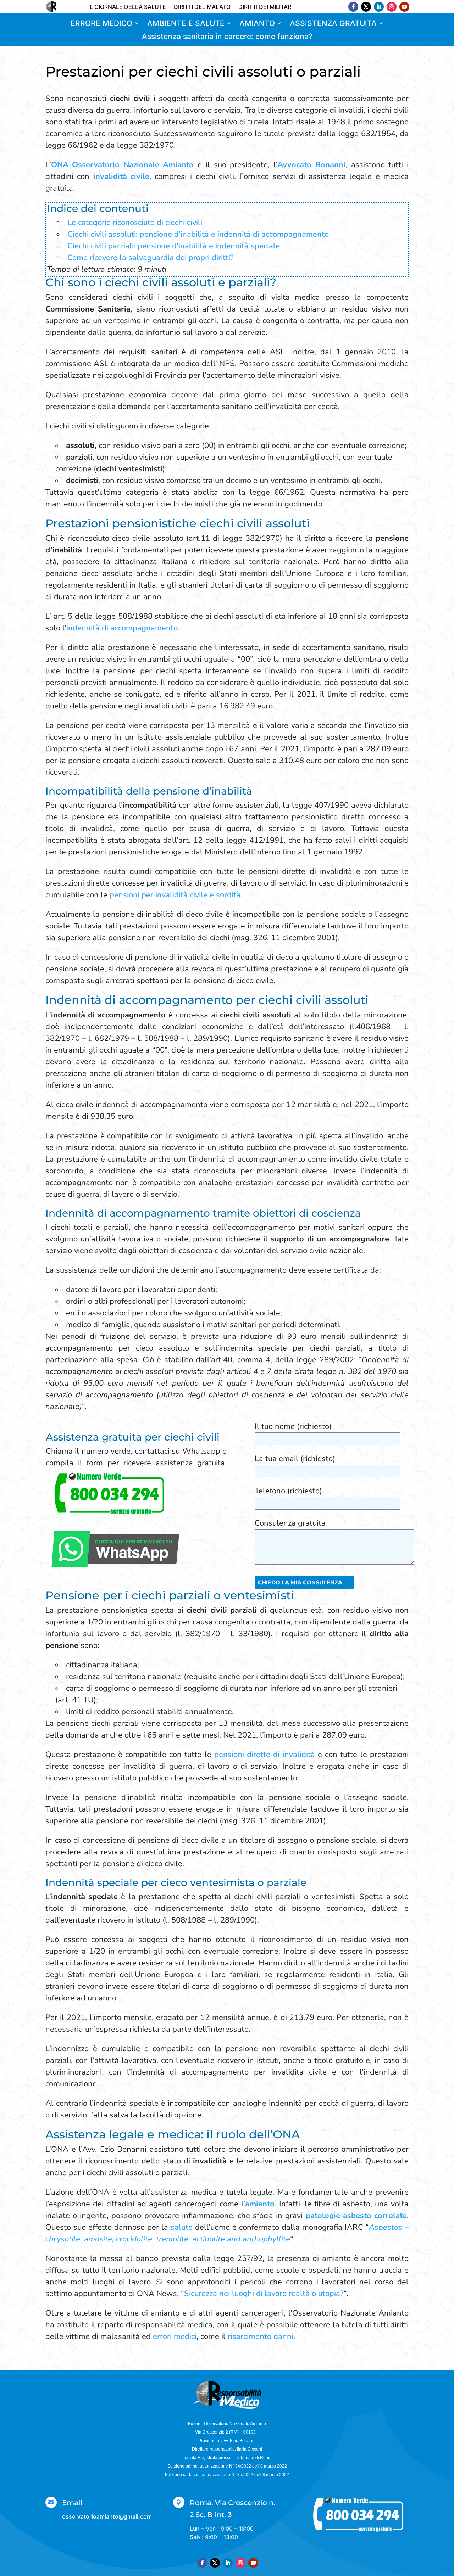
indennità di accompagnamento (122, 628)
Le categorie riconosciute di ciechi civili (135, 223)
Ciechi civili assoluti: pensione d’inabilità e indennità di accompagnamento (198, 234)
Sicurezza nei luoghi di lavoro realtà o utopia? (264, 2294)
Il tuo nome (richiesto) (293, 1426)
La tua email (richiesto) (295, 1459)
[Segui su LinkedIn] (379, 7)
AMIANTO (257, 24)
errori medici (175, 2336)
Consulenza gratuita (290, 1523)
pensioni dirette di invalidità (265, 1755)
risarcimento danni (261, 2336)
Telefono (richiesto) (288, 1491)
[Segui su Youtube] (404, 7)
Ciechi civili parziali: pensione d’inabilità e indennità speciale (174, 246)
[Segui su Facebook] (353, 7)
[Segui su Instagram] (392, 7)
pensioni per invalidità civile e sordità (175, 895)
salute (182, 2227)
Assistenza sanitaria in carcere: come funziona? (227, 37)
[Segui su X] (366, 7)
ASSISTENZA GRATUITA (333, 24)
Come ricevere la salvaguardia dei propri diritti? (151, 258)
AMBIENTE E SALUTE (186, 24)
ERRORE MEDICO (101, 24)
